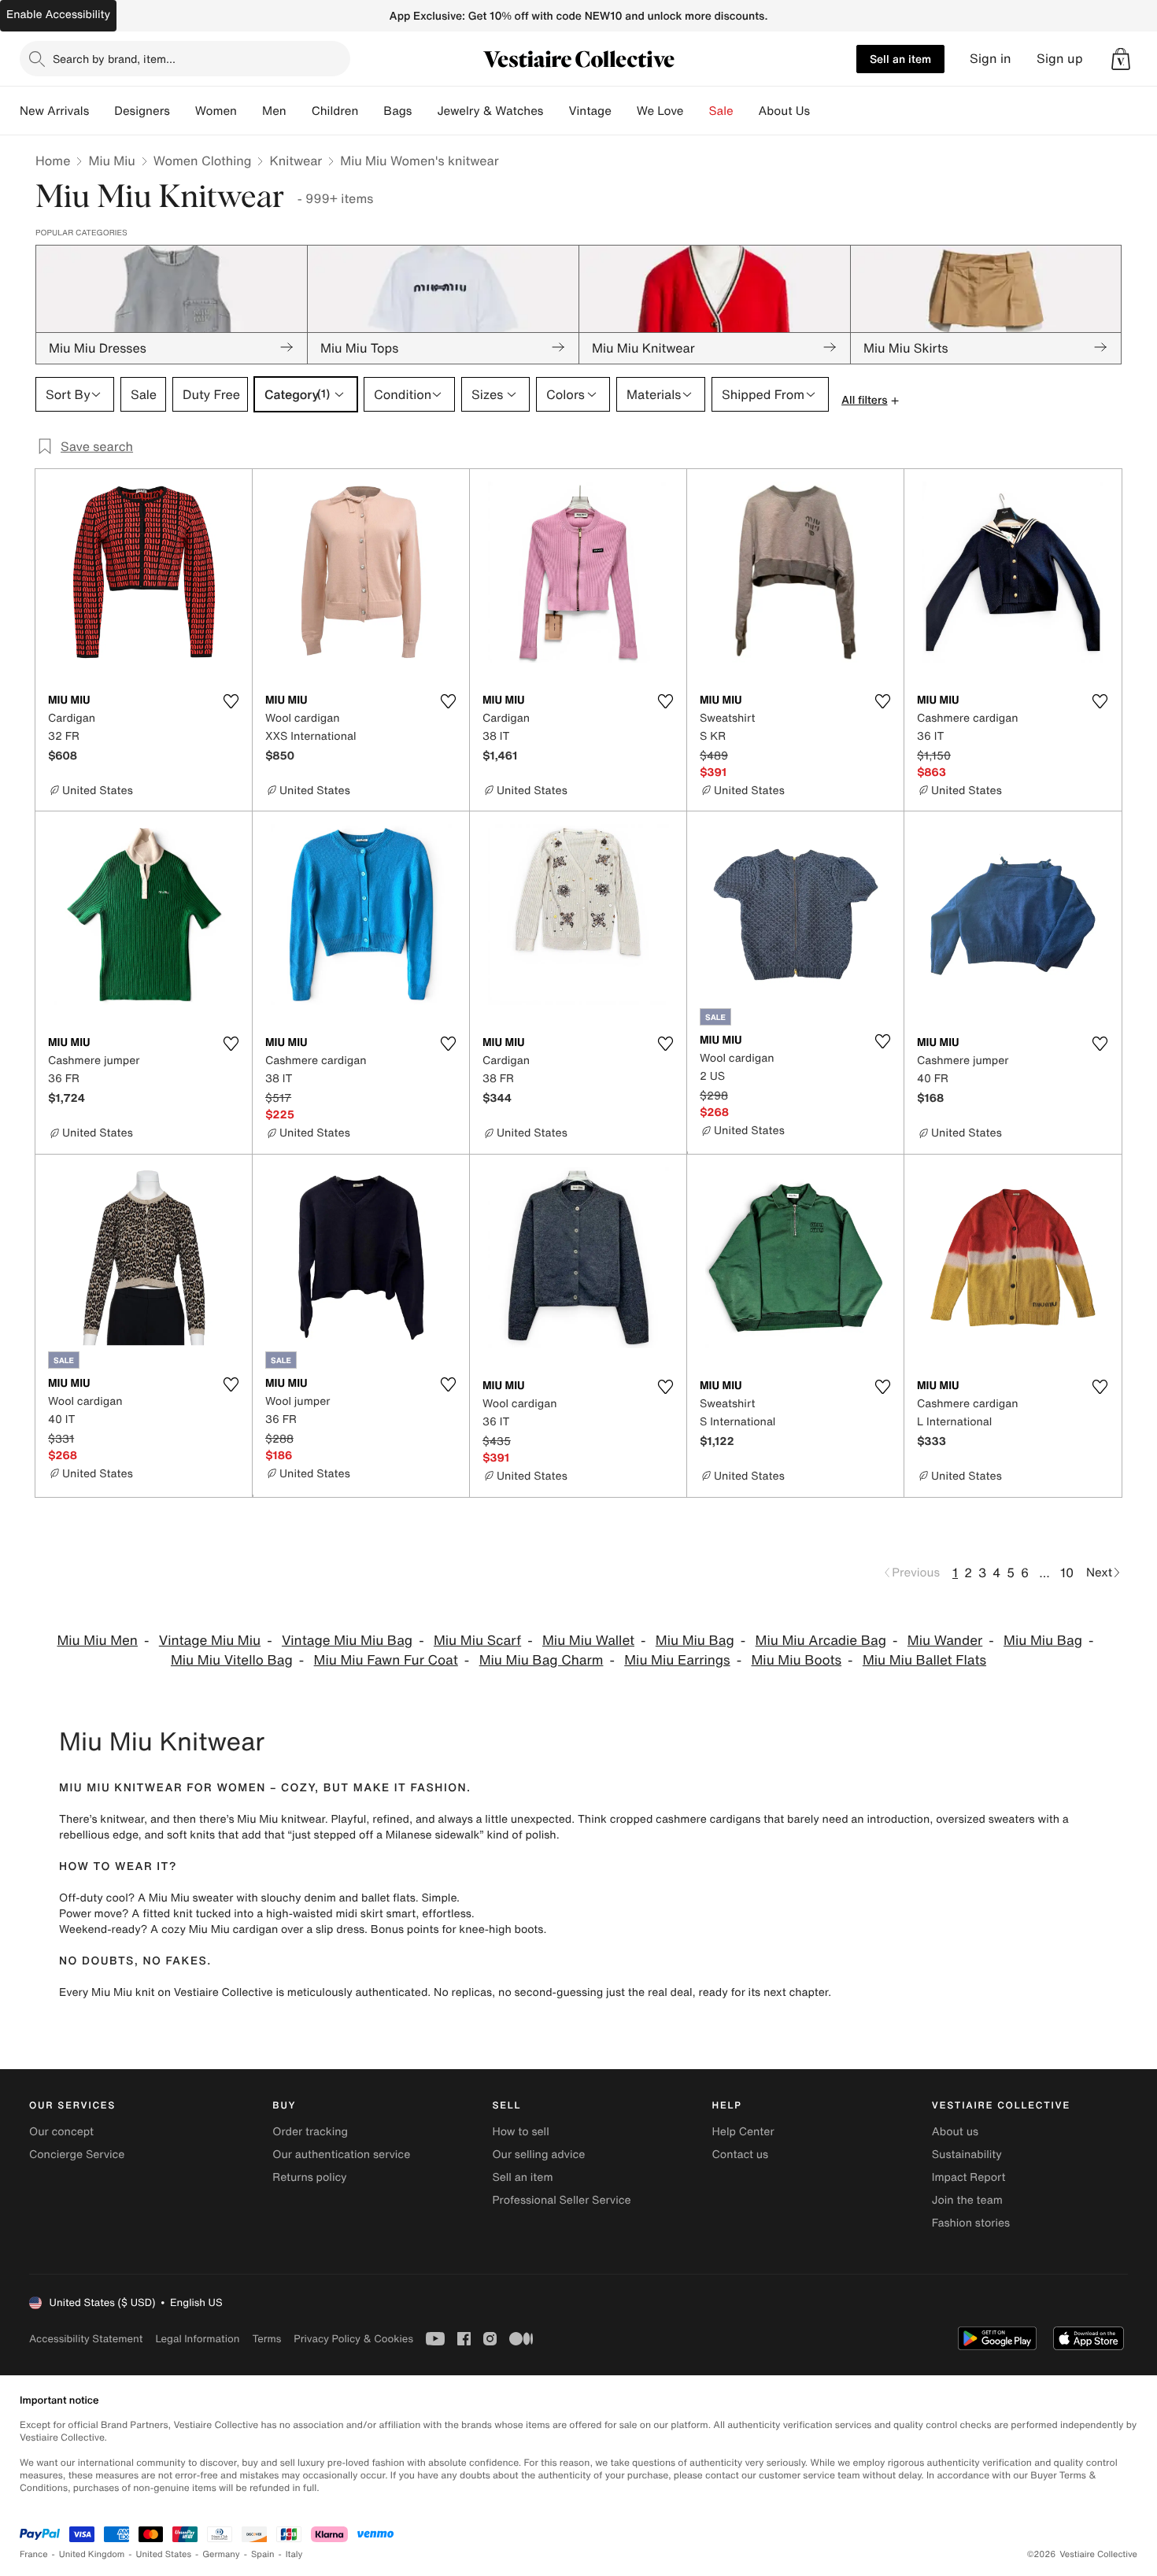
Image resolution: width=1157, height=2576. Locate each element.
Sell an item (900, 59)
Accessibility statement (86, 2339)
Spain (263, 2554)
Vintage (590, 111)
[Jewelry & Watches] (556, 111)
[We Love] (697, 111)
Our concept (61, 2132)
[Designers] (183, 111)
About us (955, 2132)
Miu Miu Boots (796, 1660)
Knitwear (296, 161)
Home (53, 161)
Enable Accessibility (58, 15)
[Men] (299, 111)
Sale (721, 111)
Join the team (967, 2200)
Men (274, 111)
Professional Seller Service (561, 2200)
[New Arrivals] (102, 111)
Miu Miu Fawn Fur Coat (386, 1660)
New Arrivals (54, 111)
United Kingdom (92, 2554)
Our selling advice (538, 2155)
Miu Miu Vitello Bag (232, 1660)
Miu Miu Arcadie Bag (821, 1641)
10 (1067, 1573)
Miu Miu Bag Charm (542, 1660)
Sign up (1060, 59)
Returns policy (309, 2177)
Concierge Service (77, 2155)
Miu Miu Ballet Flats (924, 1660)
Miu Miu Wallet (588, 1641)
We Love (660, 111)
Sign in (991, 59)
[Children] (371, 111)
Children (335, 111)
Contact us (741, 2155)
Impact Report (969, 2177)
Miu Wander (945, 1641)
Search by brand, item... (114, 59)
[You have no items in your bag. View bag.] (1121, 59)
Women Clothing (203, 161)
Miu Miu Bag (695, 1641)
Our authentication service (341, 2155)
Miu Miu (111, 161)
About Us (784, 111)
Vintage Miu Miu (210, 1641)
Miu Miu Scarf (477, 1641)
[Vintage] (624, 111)
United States (164, 2554)
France (34, 2554)
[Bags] (424, 111)
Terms (266, 2339)
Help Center (743, 2132)
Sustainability (967, 2155)
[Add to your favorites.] (231, 701)
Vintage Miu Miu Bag (347, 1641)
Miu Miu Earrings (677, 1660)
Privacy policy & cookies (353, 2339)
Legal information (197, 2339)
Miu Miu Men (97, 1641)
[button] (1121, 59)
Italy (294, 2554)
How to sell (520, 2132)
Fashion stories (971, 2223)
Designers (142, 111)
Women (216, 111)
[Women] (250, 111)
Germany (221, 2554)
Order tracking (310, 2132)
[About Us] (822, 111)
